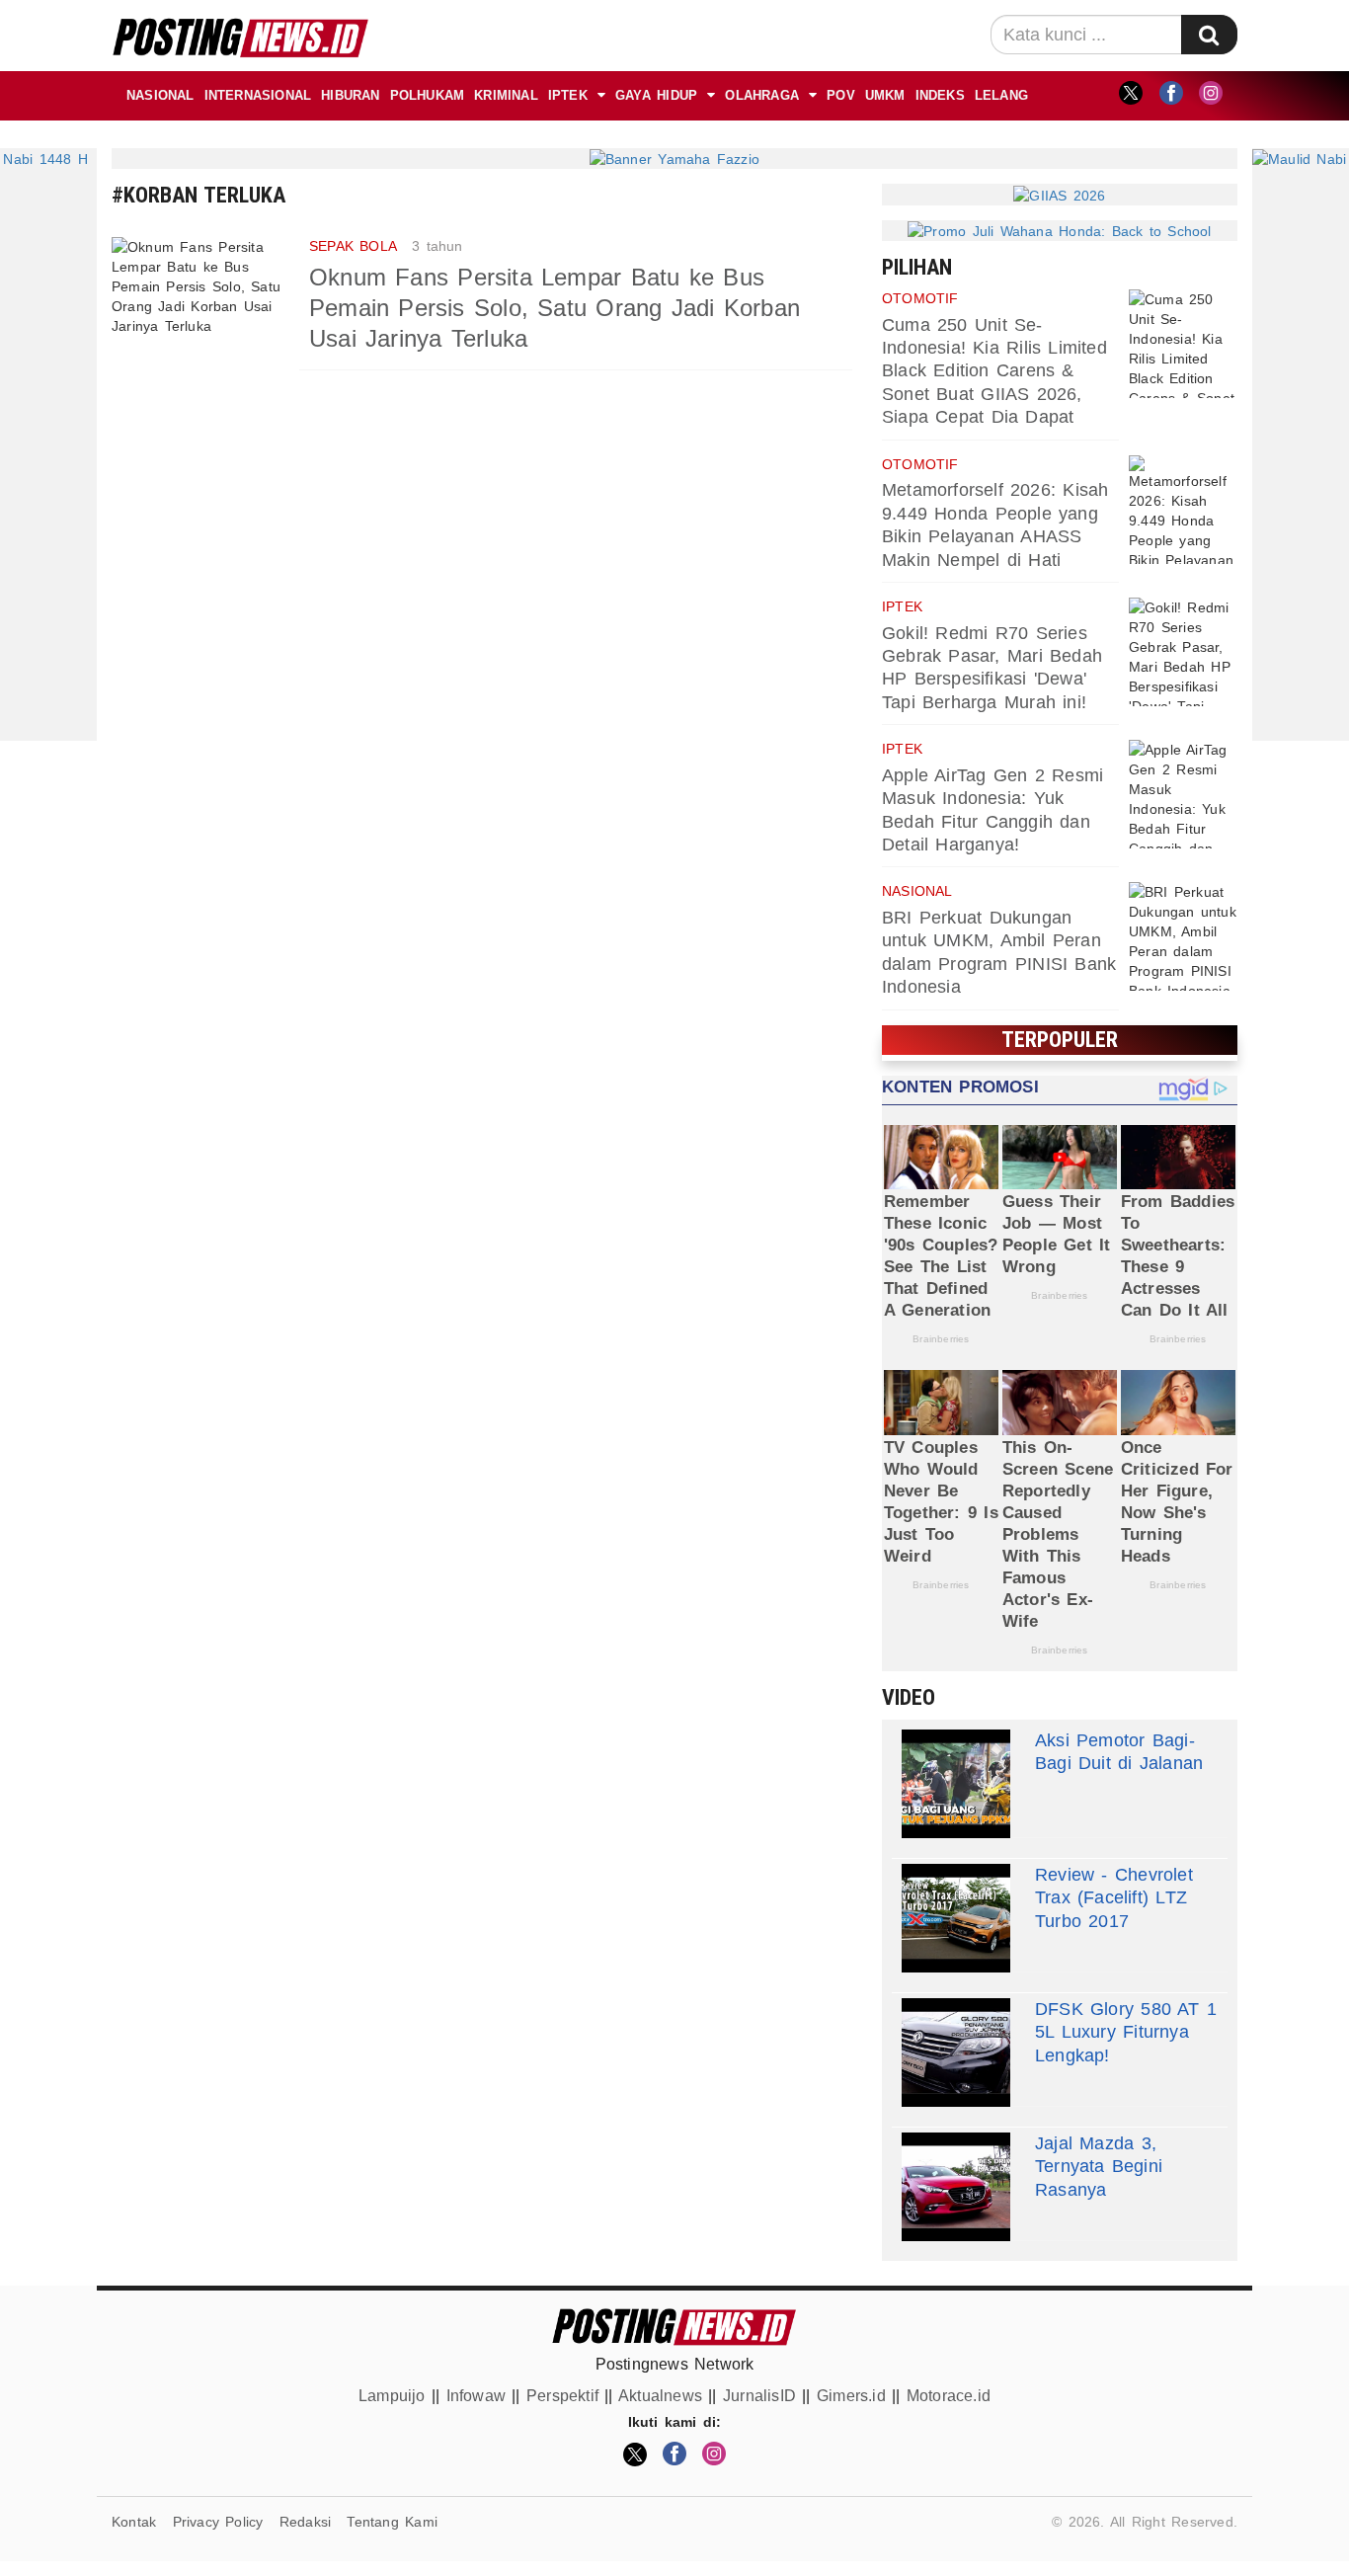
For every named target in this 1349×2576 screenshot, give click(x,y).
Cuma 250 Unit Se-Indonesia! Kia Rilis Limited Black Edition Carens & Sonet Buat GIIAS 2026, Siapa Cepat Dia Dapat (994, 371)
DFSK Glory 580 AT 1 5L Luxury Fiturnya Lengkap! (1126, 2032)
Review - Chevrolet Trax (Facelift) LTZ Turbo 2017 (1114, 1898)
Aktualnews (660, 2396)
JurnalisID (759, 2396)
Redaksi (305, 2522)
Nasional (160, 95)
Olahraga (762, 95)
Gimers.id (851, 2396)
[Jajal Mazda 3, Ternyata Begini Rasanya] (956, 2187)
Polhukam (428, 95)
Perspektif (562, 2396)
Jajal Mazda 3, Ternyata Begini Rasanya (1099, 2167)
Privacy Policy (218, 2522)
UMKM (885, 95)
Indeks (940, 95)
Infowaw (476, 2396)
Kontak (134, 2522)
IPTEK (568, 95)
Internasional (258, 95)
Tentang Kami (392, 2522)
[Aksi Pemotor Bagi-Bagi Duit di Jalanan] (956, 1784)
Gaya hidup (656, 95)
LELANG (1001, 95)
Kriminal (506, 95)
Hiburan (350, 95)
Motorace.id (949, 2396)
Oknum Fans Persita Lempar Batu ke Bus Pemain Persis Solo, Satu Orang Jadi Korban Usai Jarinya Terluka (555, 308)
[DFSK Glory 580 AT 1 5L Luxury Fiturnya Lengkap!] (956, 2053)
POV (841, 95)
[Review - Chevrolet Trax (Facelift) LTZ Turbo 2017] (956, 1918)
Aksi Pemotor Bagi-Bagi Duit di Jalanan (1119, 1752)
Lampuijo (392, 2396)
